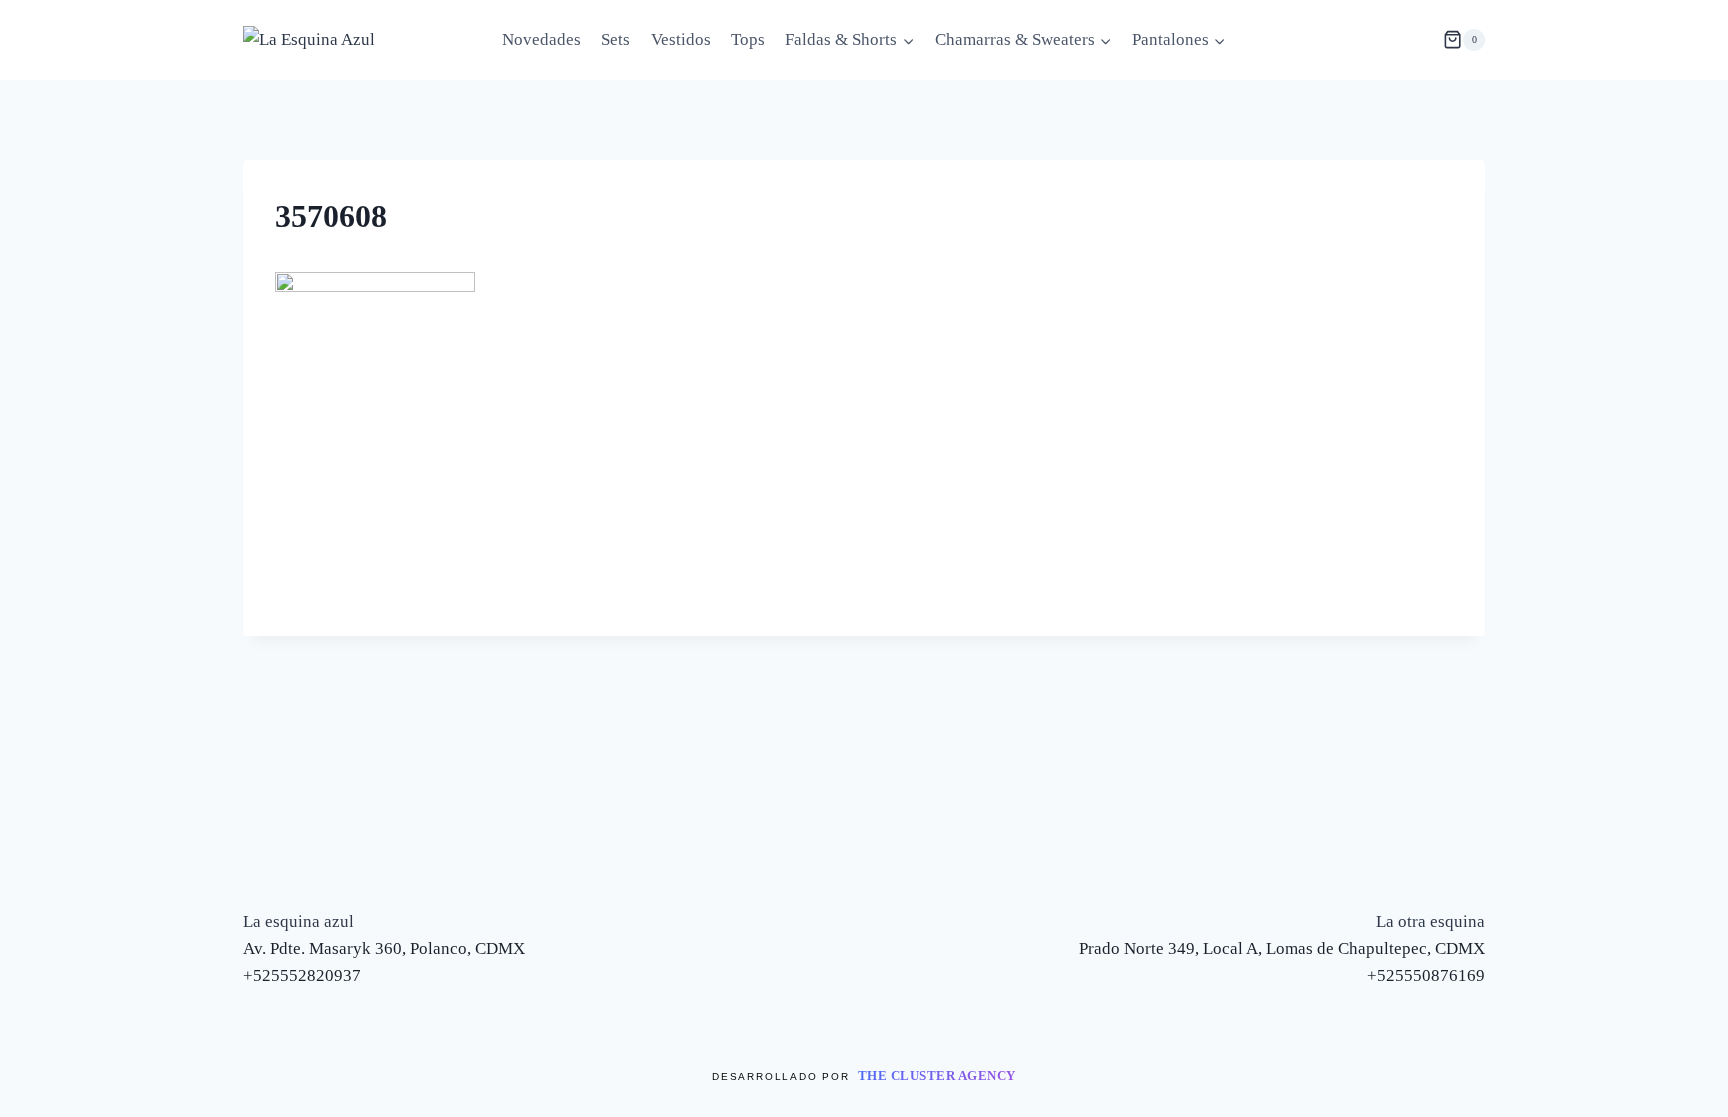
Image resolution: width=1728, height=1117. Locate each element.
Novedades (541, 39)
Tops (748, 39)
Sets (615, 39)
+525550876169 (1426, 975)
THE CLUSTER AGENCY (937, 1075)
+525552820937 (302, 975)
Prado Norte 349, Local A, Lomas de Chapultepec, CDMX (1282, 948)
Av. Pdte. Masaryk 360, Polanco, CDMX (384, 948)
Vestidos (681, 39)
